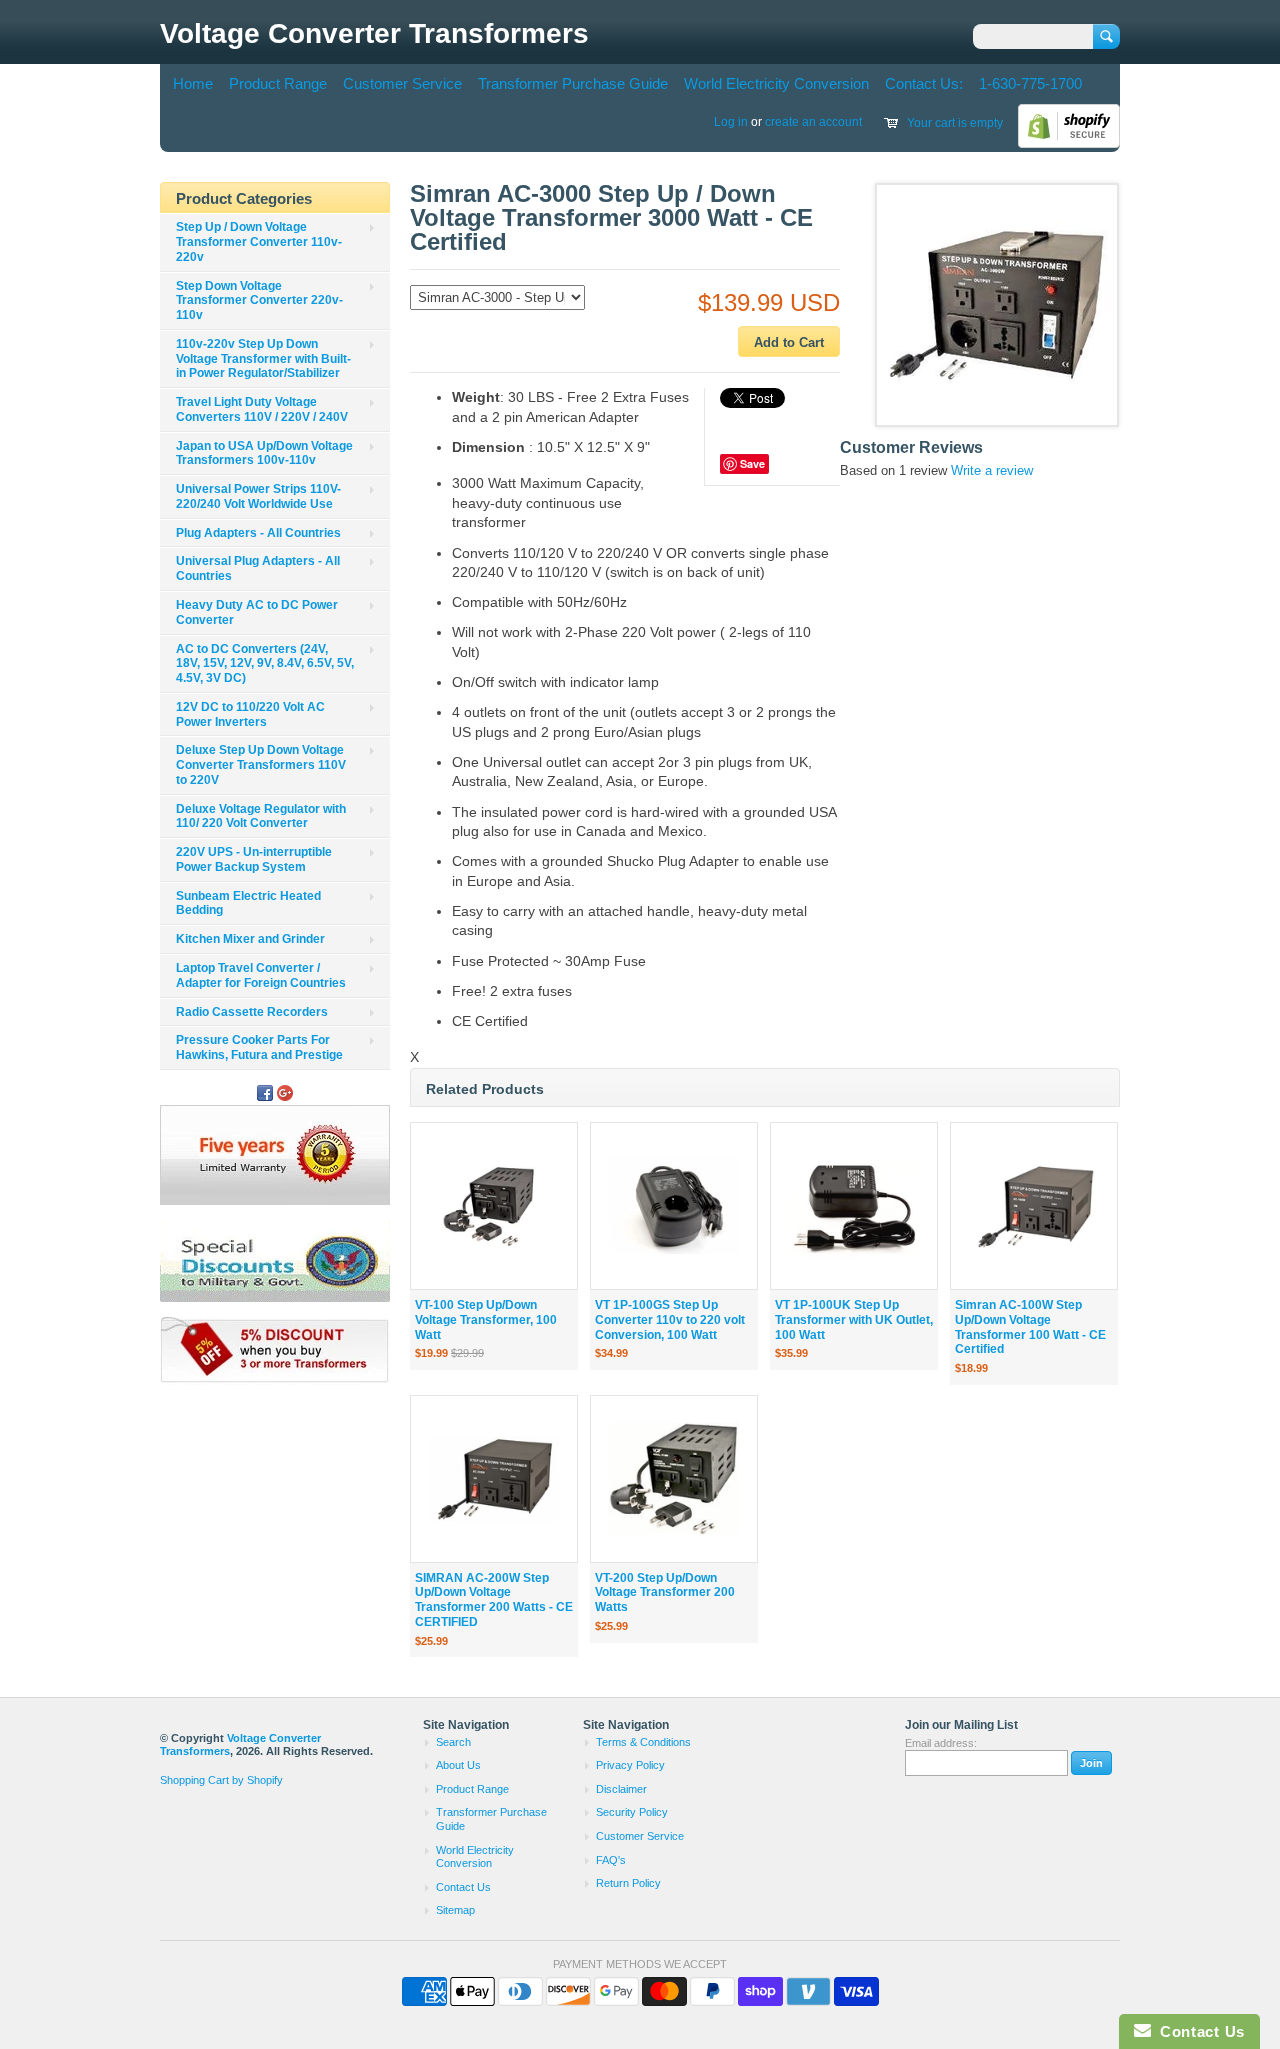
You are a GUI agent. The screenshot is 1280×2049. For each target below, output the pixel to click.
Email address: (941, 1743)
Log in (731, 122)
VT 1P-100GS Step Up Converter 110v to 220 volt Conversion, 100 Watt (670, 1320)
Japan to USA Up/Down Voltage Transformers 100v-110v (264, 453)
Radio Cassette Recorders (252, 1012)
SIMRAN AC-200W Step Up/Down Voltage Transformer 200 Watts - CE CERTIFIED (494, 1600)
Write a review (992, 470)
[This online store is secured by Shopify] (1069, 144)
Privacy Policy (630, 1765)
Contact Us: (924, 83)
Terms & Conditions (643, 1742)
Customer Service (402, 83)
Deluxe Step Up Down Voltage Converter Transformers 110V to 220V (261, 765)
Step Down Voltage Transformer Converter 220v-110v (259, 301)
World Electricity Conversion (776, 83)
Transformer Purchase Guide (573, 83)
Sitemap (455, 1910)
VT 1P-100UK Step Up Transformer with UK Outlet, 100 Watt (854, 1320)
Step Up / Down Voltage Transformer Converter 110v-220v (259, 242)
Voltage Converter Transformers (374, 33)
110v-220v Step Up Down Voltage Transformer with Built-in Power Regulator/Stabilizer (263, 359)
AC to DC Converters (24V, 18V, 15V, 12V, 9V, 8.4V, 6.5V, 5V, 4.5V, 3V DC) (265, 664)
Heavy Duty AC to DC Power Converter (257, 612)
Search (453, 1742)
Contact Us (463, 1887)
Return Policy (628, 1883)
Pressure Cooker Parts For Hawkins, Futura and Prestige (259, 1047)
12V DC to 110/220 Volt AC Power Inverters (250, 714)
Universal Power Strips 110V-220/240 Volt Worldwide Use (258, 496)
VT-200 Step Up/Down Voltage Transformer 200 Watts (665, 1593)
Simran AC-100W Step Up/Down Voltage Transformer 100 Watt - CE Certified (1030, 1327)
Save (752, 463)
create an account (813, 122)
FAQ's (611, 1860)
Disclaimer (621, 1789)
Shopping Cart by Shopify (221, 1780)
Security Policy (632, 1812)
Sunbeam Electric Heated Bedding (248, 903)
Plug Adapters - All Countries (258, 533)
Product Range (278, 83)
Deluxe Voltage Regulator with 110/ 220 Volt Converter (261, 816)
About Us (458, 1765)
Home (193, 83)
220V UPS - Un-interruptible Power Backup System (254, 859)
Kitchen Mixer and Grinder (250, 939)
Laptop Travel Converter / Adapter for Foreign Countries (261, 975)
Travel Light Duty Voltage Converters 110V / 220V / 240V (262, 409)
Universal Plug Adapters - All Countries (258, 568)
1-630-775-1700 (1030, 83)
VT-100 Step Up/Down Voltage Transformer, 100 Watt (486, 1320)
